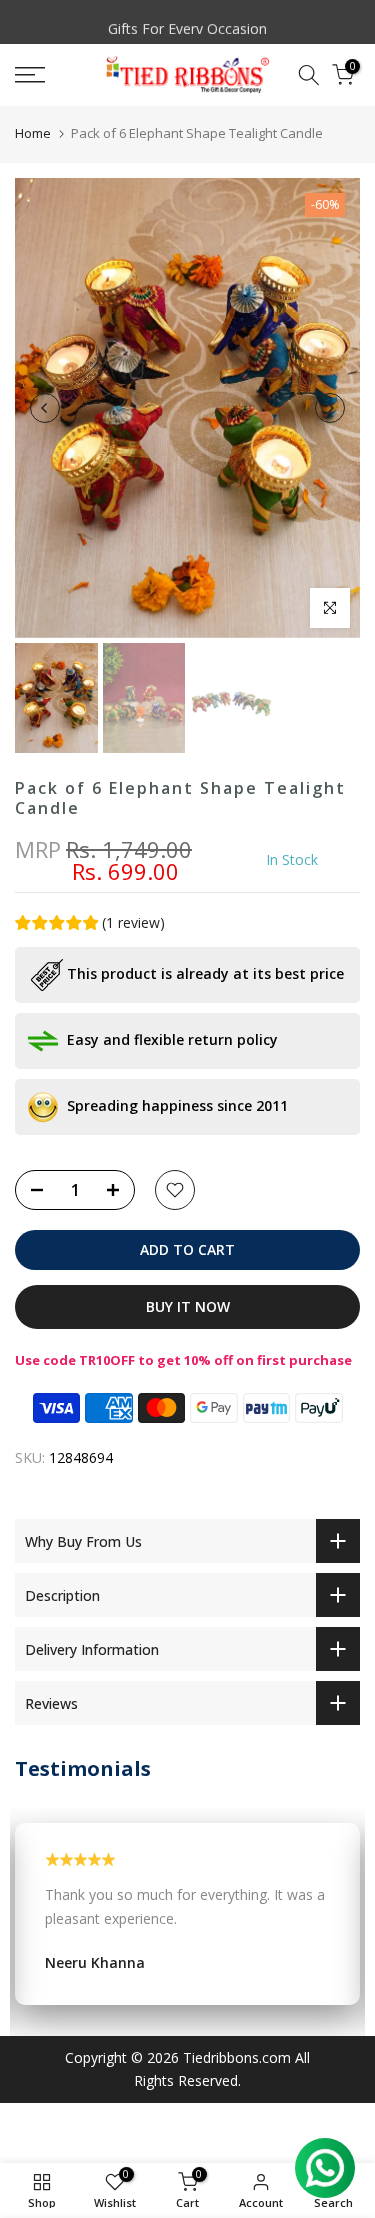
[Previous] (45, 408)
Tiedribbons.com (237, 2057)
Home (33, 133)
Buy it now (188, 1306)
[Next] (330, 408)
